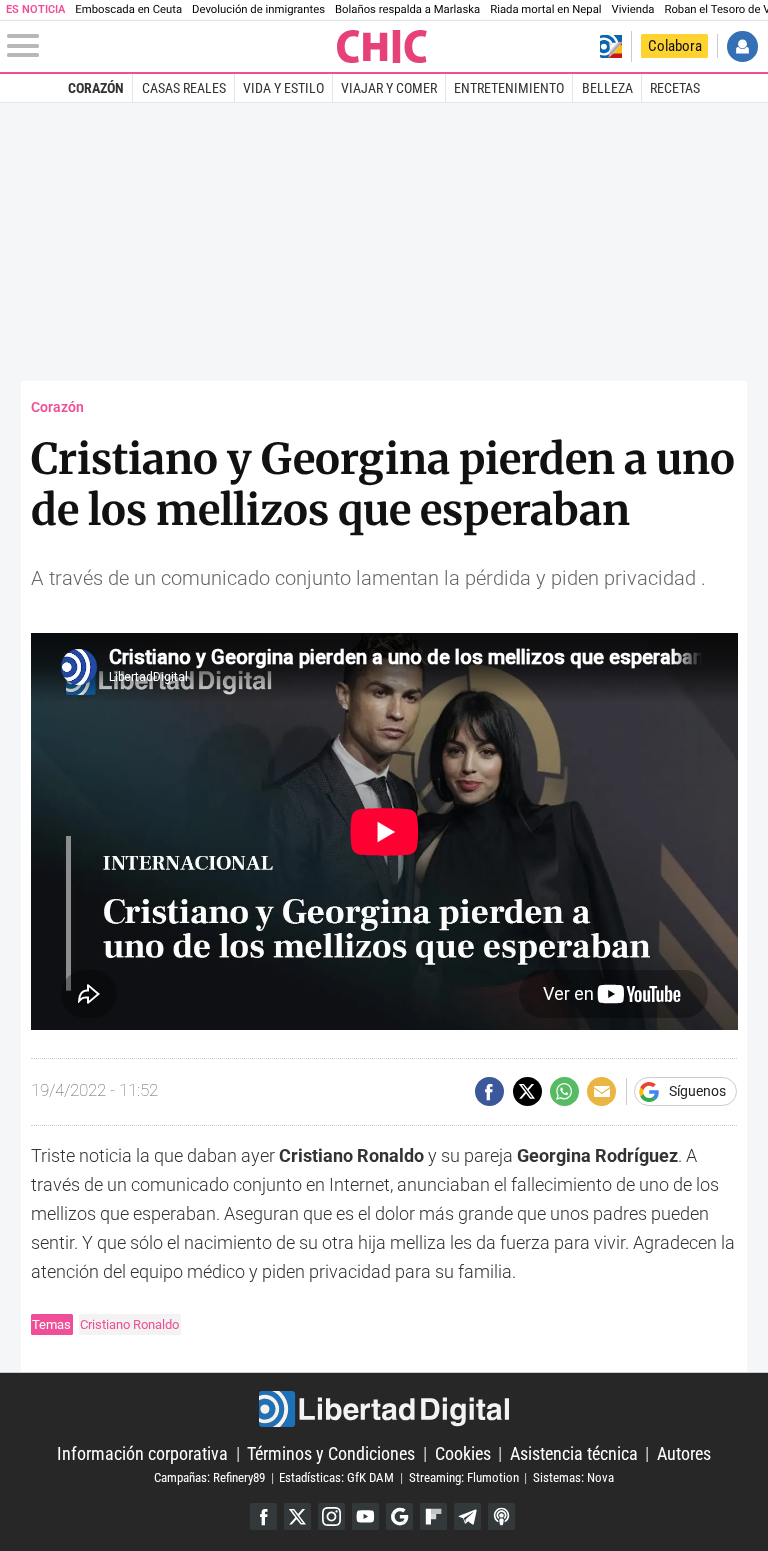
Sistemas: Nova (573, 1477)
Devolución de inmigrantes (258, 9)
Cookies (463, 1453)
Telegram (467, 1516)
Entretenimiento (509, 88)
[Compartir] (489, 1091)
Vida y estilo (283, 88)
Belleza (607, 88)
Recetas (675, 88)
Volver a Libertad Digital (610, 46)
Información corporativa (142, 1453)
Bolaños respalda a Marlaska (407, 9)
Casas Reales (184, 88)
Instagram (331, 1516)
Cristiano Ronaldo (129, 1324)
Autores (684, 1453)
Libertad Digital (383, 1409)
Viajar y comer (389, 88)
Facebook (263, 1516)
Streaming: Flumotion (464, 1477)
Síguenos (697, 1092)
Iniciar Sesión (742, 46)
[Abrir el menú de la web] (170, 46)
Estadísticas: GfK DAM (336, 1477)
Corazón (96, 88)
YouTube (365, 1516)
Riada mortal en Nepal (545, 9)
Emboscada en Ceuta (128, 9)
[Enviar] (564, 1091)
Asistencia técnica (574, 1453)
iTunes (501, 1516)
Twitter (297, 1516)
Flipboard (433, 1516)
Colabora (675, 46)
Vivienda (633, 9)
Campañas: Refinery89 (209, 1477)
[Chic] (383, 46)
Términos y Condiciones (331, 1453)
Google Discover (399, 1516)
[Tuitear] (527, 1091)
